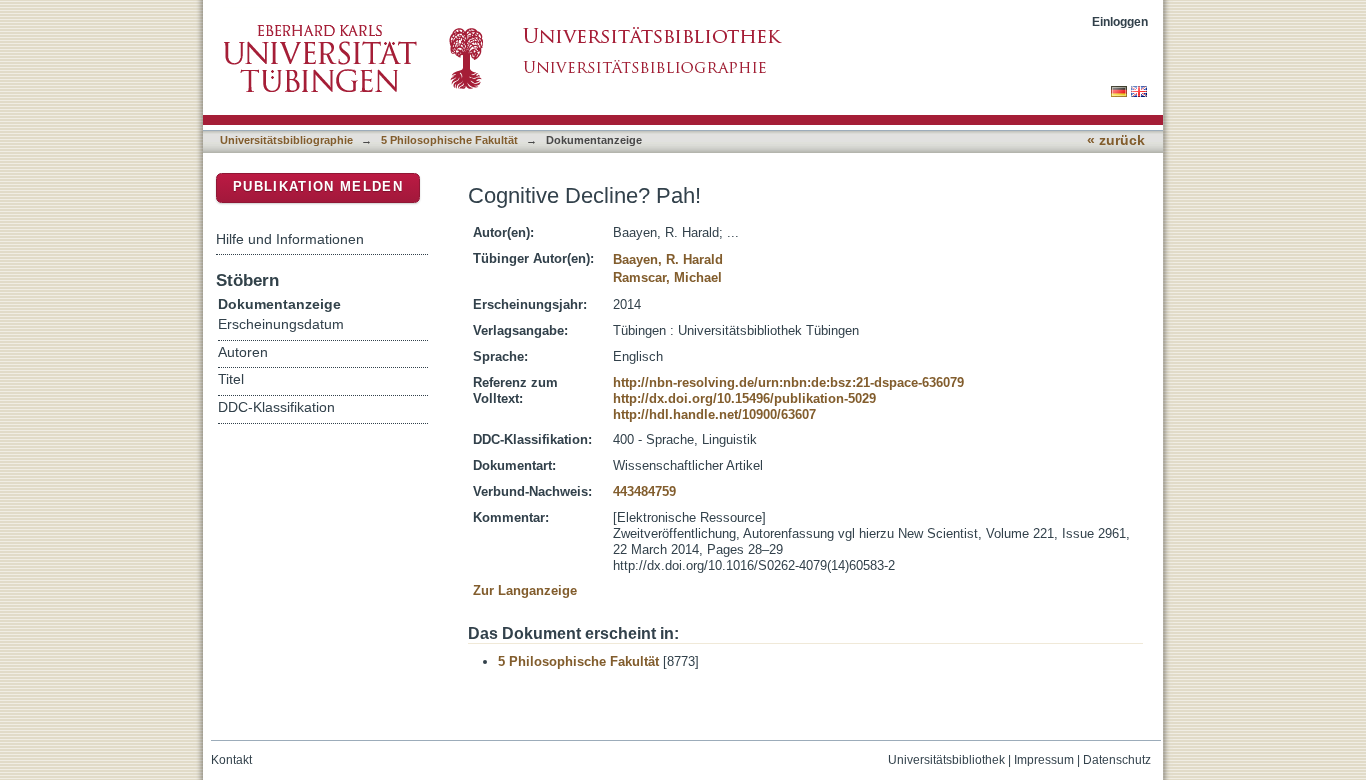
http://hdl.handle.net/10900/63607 (714, 414)
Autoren (243, 352)
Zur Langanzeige (525, 590)
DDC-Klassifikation (276, 407)
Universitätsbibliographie (286, 140)
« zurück (1116, 140)
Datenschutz (1117, 760)
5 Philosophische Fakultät (449, 140)
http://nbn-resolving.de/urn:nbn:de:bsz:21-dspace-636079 (788, 382)
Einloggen (1120, 21)
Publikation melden (318, 186)
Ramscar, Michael (667, 277)
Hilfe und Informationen (290, 239)
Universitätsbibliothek (946, 760)
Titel (231, 379)
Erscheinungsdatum (281, 324)
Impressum (1044, 760)
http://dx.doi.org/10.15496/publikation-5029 (744, 398)
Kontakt (231, 760)
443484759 (644, 491)
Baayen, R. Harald (668, 259)
